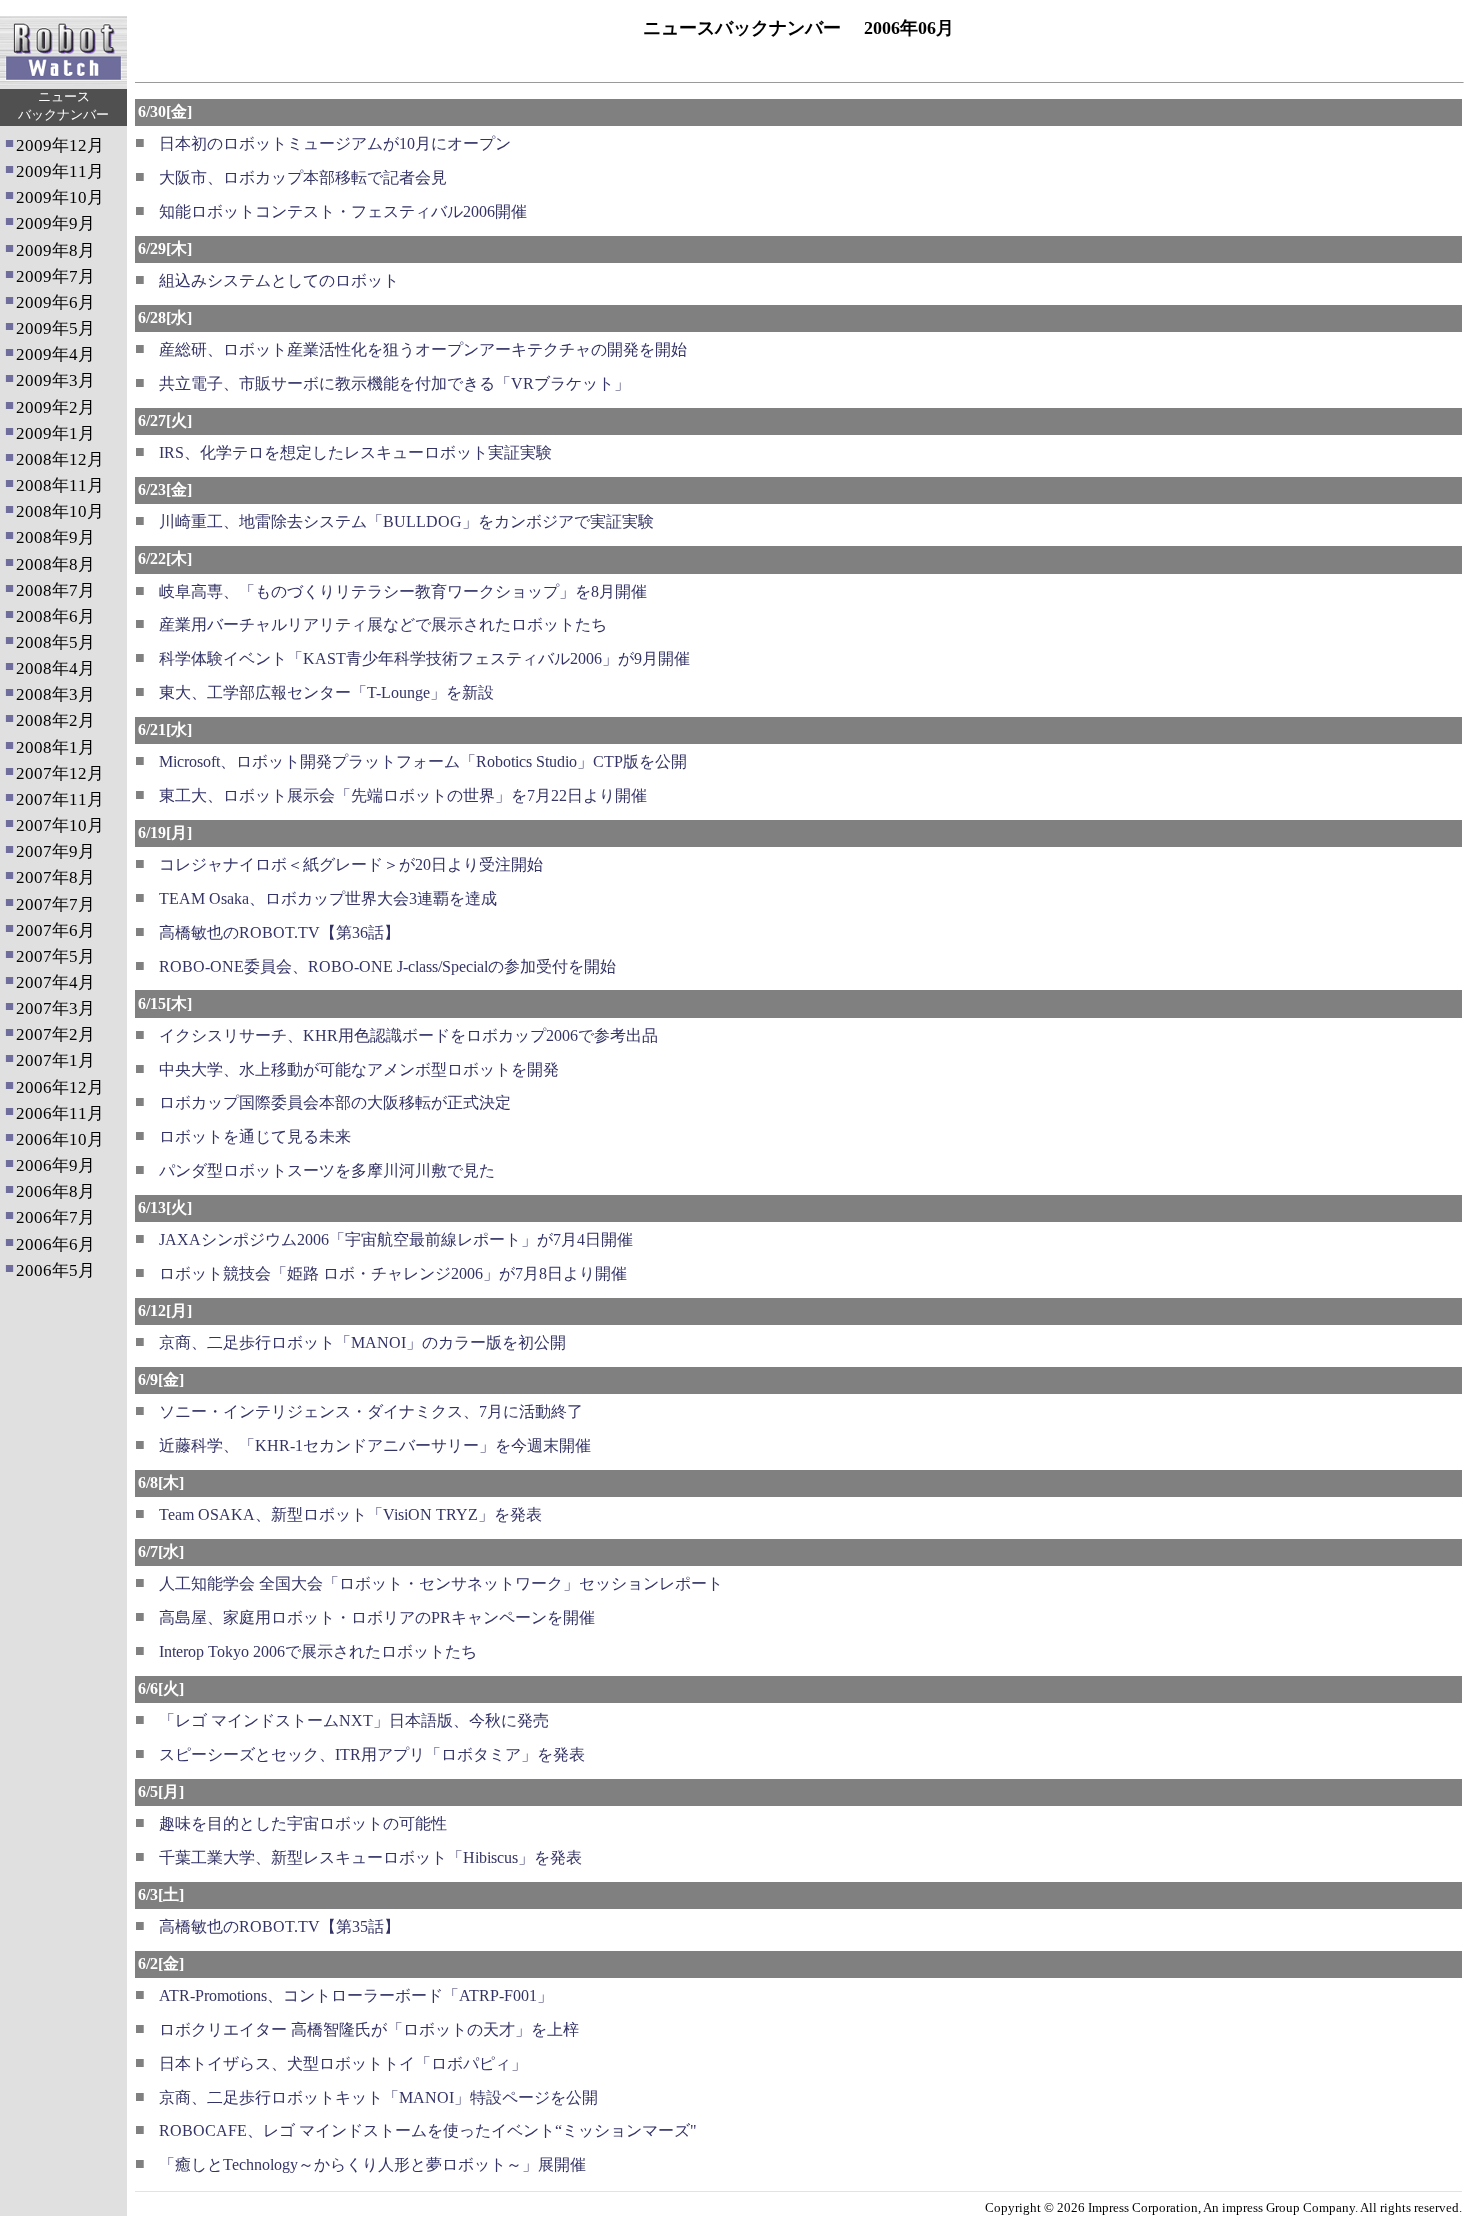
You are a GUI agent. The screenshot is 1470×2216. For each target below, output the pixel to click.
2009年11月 (60, 171)
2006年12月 (60, 1087)
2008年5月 (55, 642)
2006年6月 (55, 1244)
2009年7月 (55, 276)
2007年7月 (55, 904)
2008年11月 (60, 485)
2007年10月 (60, 825)
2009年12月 (60, 145)
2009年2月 (55, 407)
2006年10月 (60, 1139)
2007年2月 (55, 1034)
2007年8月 (55, 877)
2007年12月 (60, 773)
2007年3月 (55, 1008)
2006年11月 (60, 1113)
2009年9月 (55, 223)
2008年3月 (55, 694)
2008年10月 (60, 511)
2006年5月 (55, 1270)
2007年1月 (55, 1060)
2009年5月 (55, 328)
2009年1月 (55, 433)
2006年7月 (55, 1217)
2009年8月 (55, 250)
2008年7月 (55, 590)
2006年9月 (55, 1165)
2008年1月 (55, 747)
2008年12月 (60, 459)
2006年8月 (55, 1191)
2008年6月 (55, 616)
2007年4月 (55, 982)
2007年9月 (55, 851)
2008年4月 (55, 668)
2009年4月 (55, 354)
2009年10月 (60, 197)
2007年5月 (55, 956)
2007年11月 (60, 799)
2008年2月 (55, 720)
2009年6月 (55, 302)
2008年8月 (55, 564)
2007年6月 (55, 930)
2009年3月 (55, 380)
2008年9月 (55, 537)
